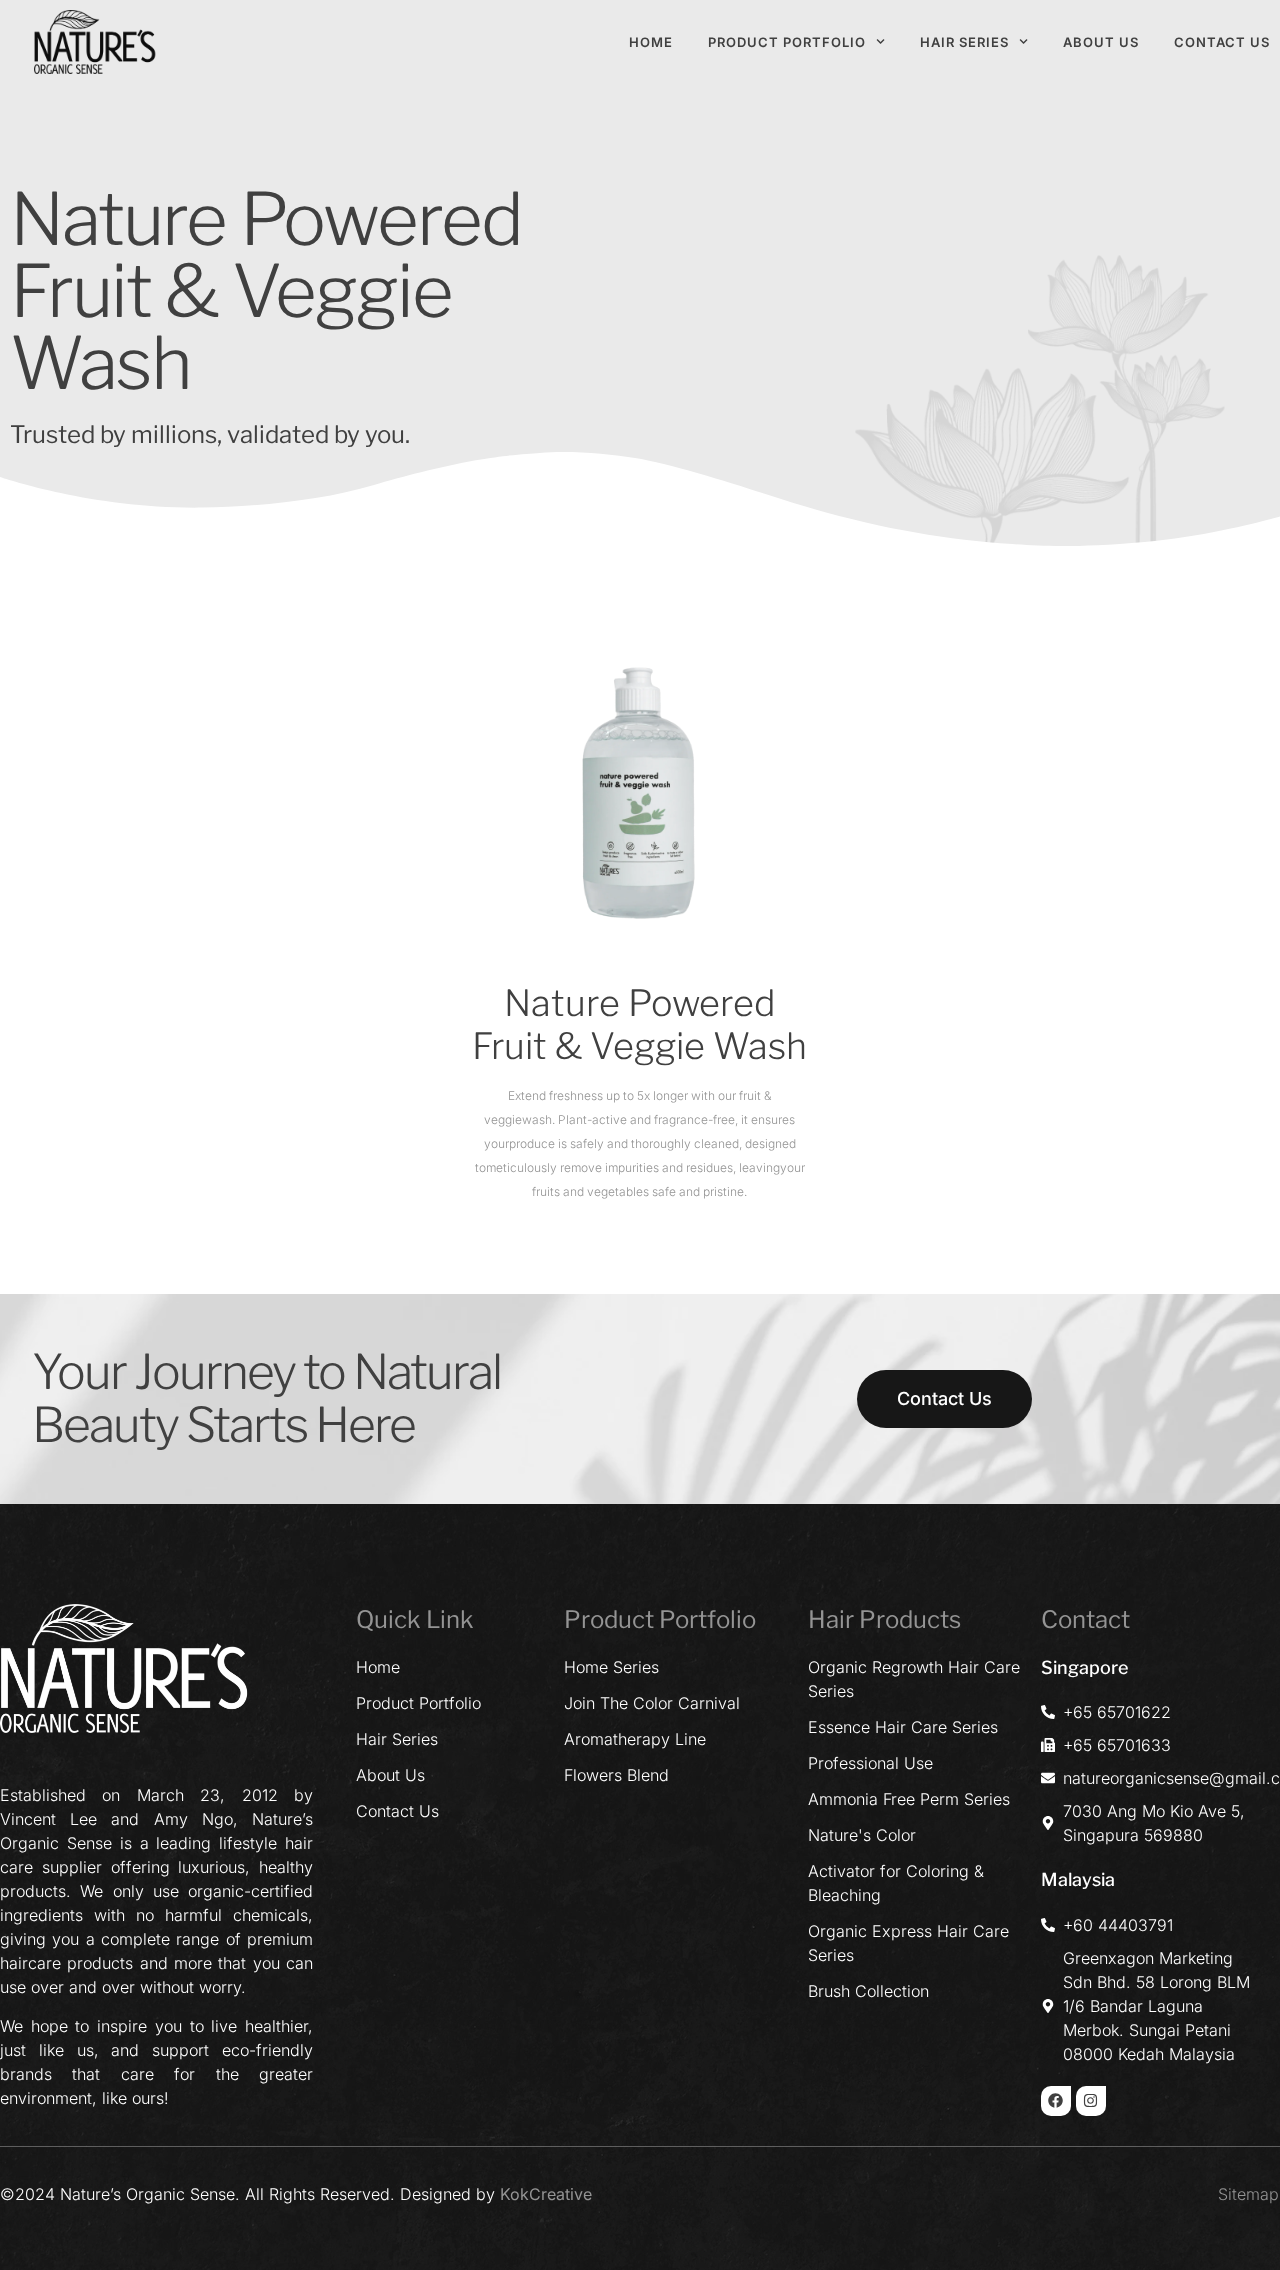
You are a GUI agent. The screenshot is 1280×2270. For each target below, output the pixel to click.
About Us (1101, 42)
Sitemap (1248, 2194)
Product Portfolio (787, 42)
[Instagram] (1091, 2101)
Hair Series (964, 42)
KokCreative (546, 2194)
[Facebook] (1056, 2101)
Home (651, 42)
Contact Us (1222, 42)
